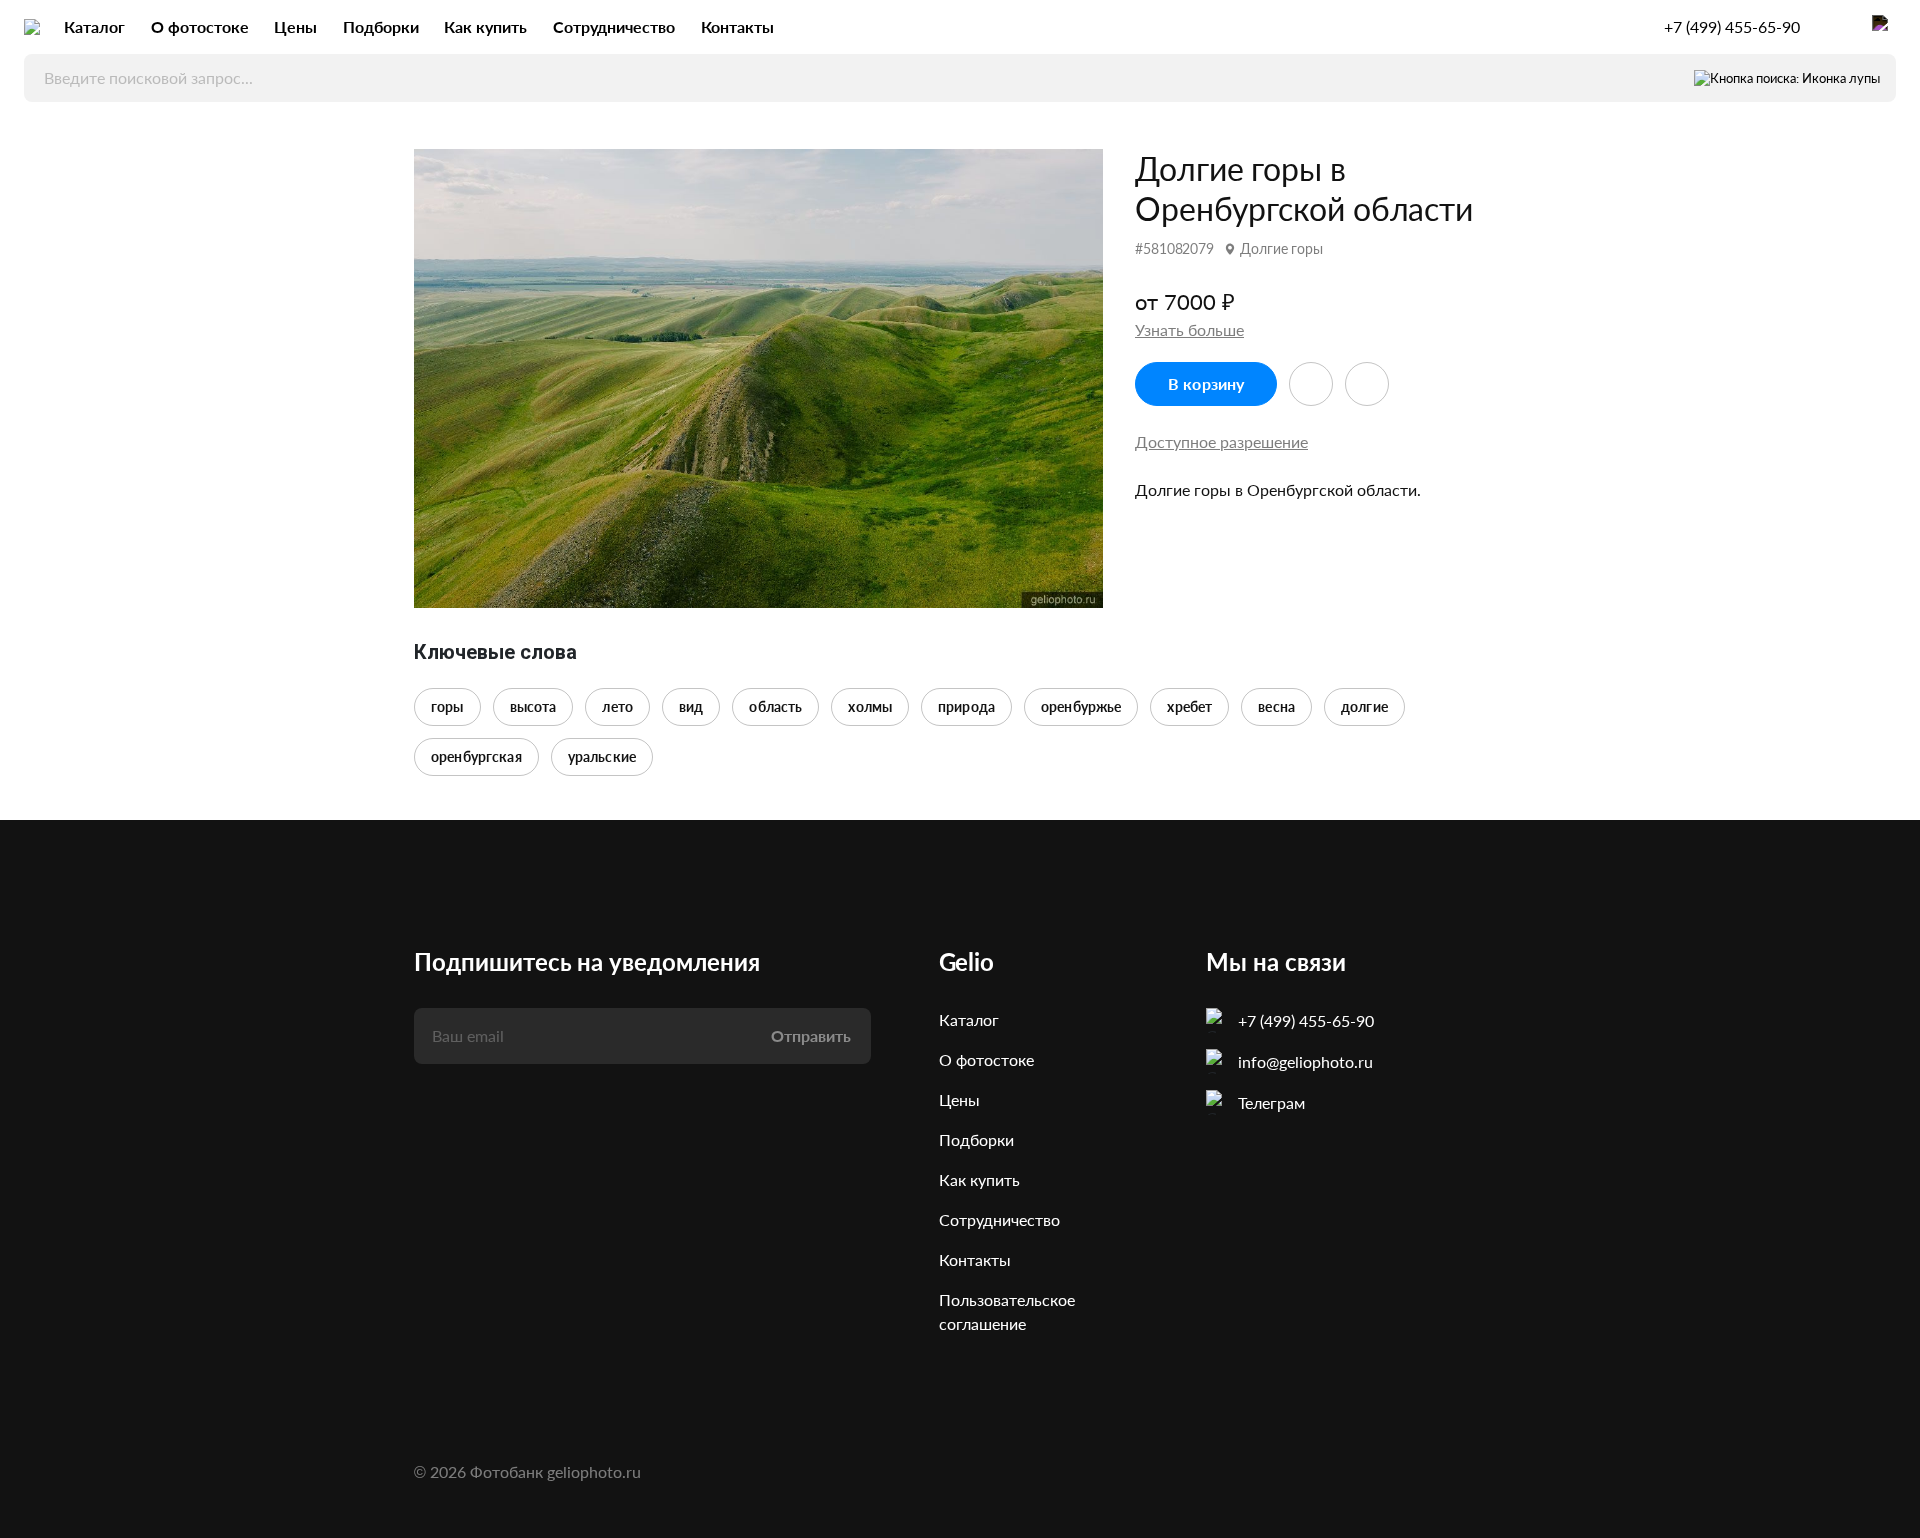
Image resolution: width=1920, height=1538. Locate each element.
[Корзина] (1884, 27)
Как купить (485, 26)
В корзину (1206, 383)
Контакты (737, 26)
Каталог (94, 26)
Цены (295, 26)
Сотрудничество (614, 26)
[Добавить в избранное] (1311, 384)
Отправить (811, 1035)
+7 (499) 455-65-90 (1732, 27)
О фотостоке (200, 26)
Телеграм (1271, 1102)
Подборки (381, 26)
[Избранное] (1836, 27)
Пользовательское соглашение (1007, 1311)
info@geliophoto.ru (1305, 1061)
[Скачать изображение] (1367, 384)
